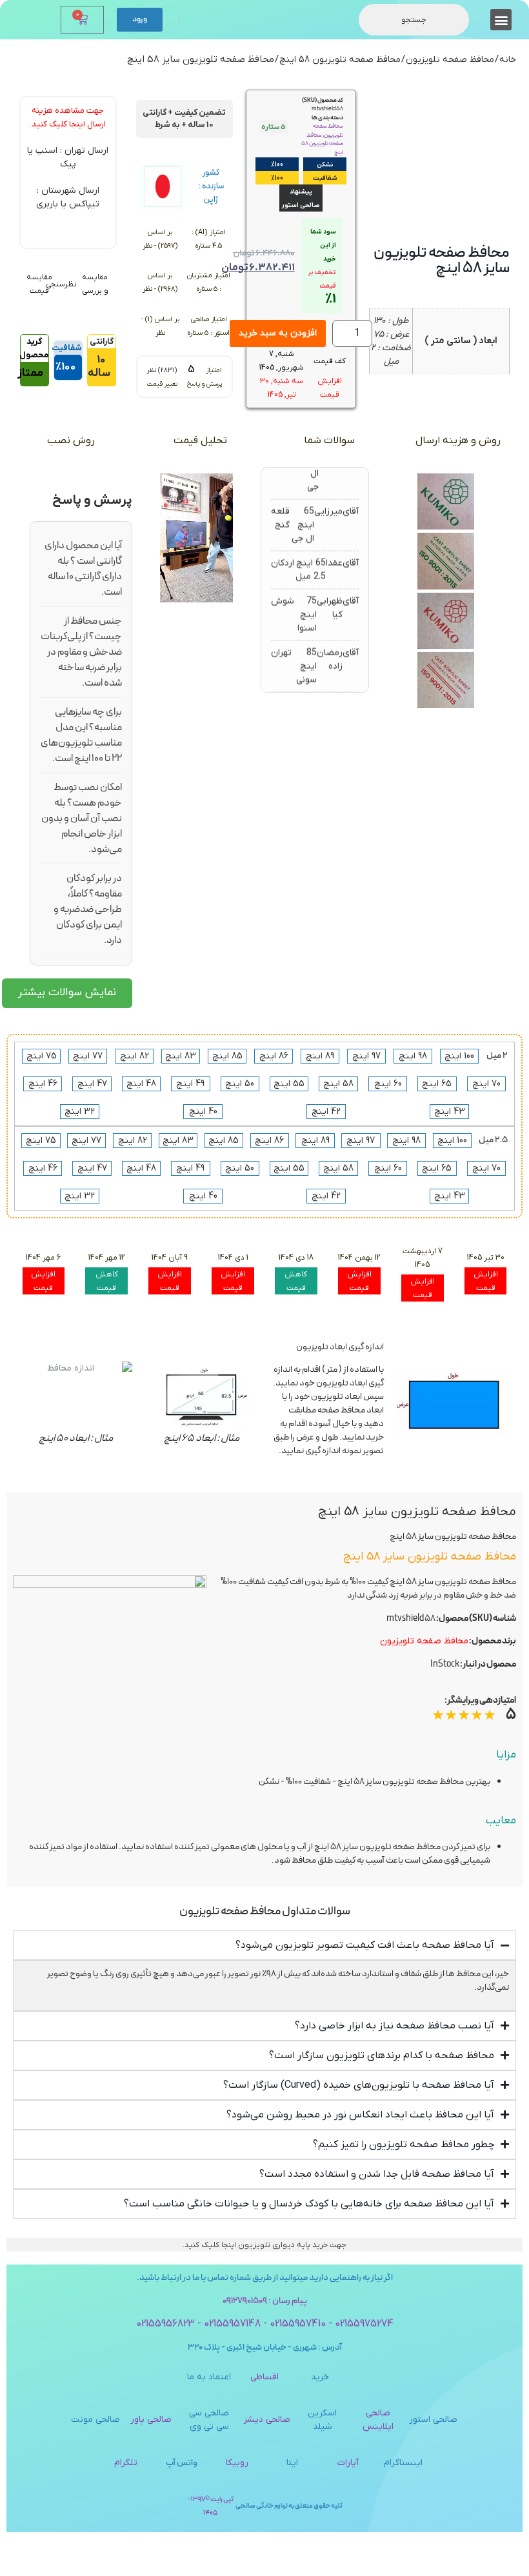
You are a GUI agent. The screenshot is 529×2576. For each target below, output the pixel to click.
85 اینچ (227, 1056)
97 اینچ (366, 1056)
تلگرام (126, 2463)
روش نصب (71, 441)
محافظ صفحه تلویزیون (450, 60)
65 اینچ (437, 1084)
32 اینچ (80, 1112)
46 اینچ (43, 1084)
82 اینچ (135, 1056)
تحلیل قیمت (200, 441)
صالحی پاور (151, 2420)
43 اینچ (450, 1112)
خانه (508, 60)
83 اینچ (181, 1056)
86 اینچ (274, 1056)
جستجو (414, 20)
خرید (320, 2377)
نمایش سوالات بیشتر (67, 993)
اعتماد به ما (209, 2377)
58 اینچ (338, 1084)
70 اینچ (486, 1084)
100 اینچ (459, 1056)
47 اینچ (92, 1084)
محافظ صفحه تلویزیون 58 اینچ (340, 60)
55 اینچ (289, 1084)
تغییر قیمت (162, 384)
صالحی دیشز (267, 2420)
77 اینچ (88, 1056)
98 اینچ (413, 1056)
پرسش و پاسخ (205, 384)
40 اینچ (203, 1112)
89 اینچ (320, 1056)
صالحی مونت (95, 2420)
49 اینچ (190, 1084)
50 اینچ (240, 1084)
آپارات (348, 2463)
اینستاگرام (403, 2463)
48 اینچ (141, 1084)
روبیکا (237, 2463)
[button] (501, 20)
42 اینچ (326, 1112)
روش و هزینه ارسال (458, 441)
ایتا (292, 2463)
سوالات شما (329, 441)
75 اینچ (42, 1056)
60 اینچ (388, 1084)
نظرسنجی (61, 284)
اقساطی (264, 2377)
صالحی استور (433, 2420)
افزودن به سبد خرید (278, 333)
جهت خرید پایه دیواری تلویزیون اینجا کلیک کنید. (264, 2245)
